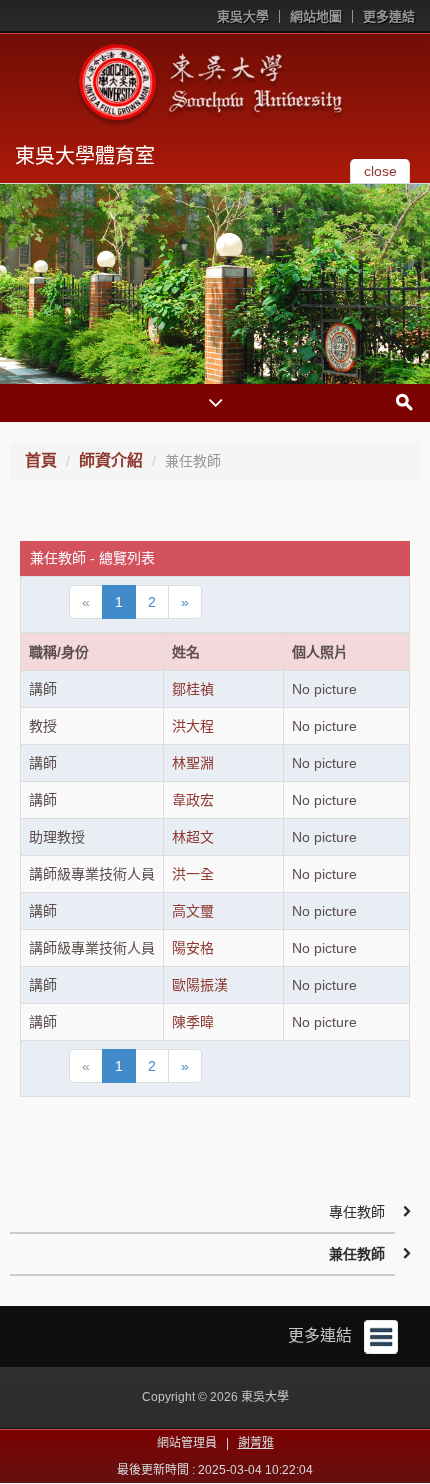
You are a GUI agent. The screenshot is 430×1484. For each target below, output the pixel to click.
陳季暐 (193, 1022)
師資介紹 (111, 460)
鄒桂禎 (193, 689)
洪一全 (193, 874)
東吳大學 (243, 16)
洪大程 (193, 726)
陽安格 (193, 948)
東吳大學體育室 (85, 156)
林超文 (193, 837)
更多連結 (389, 16)
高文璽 (193, 911)
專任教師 (357, 1212)
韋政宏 (193, 800)
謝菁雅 (256, 1443)
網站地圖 (316, 16)
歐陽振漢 (200, 985)
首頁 (41, 460)
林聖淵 (193, 763)
